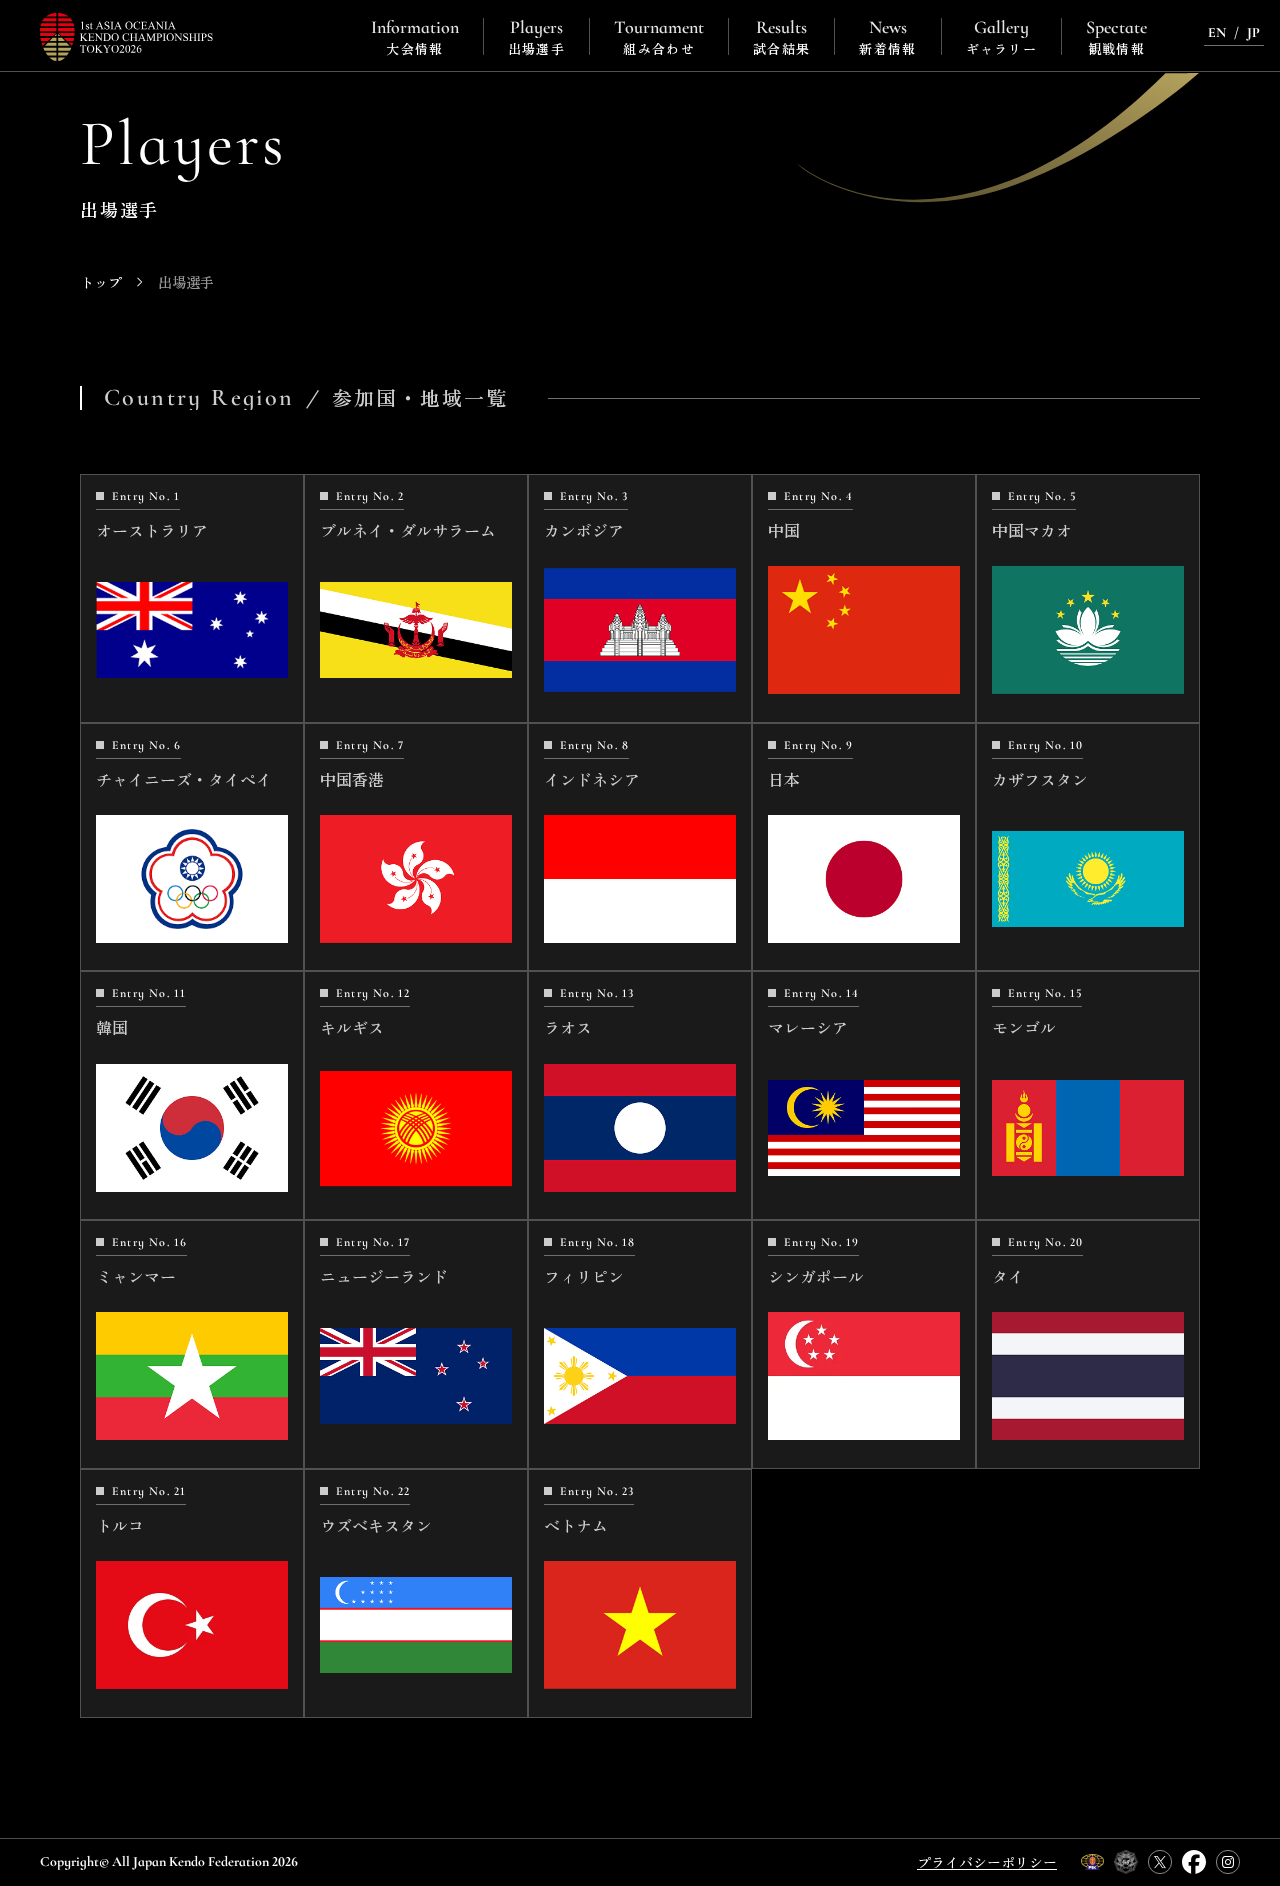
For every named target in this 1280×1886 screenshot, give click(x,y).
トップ (101, 282)
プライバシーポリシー (987, 1862)
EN (1217, 32)
